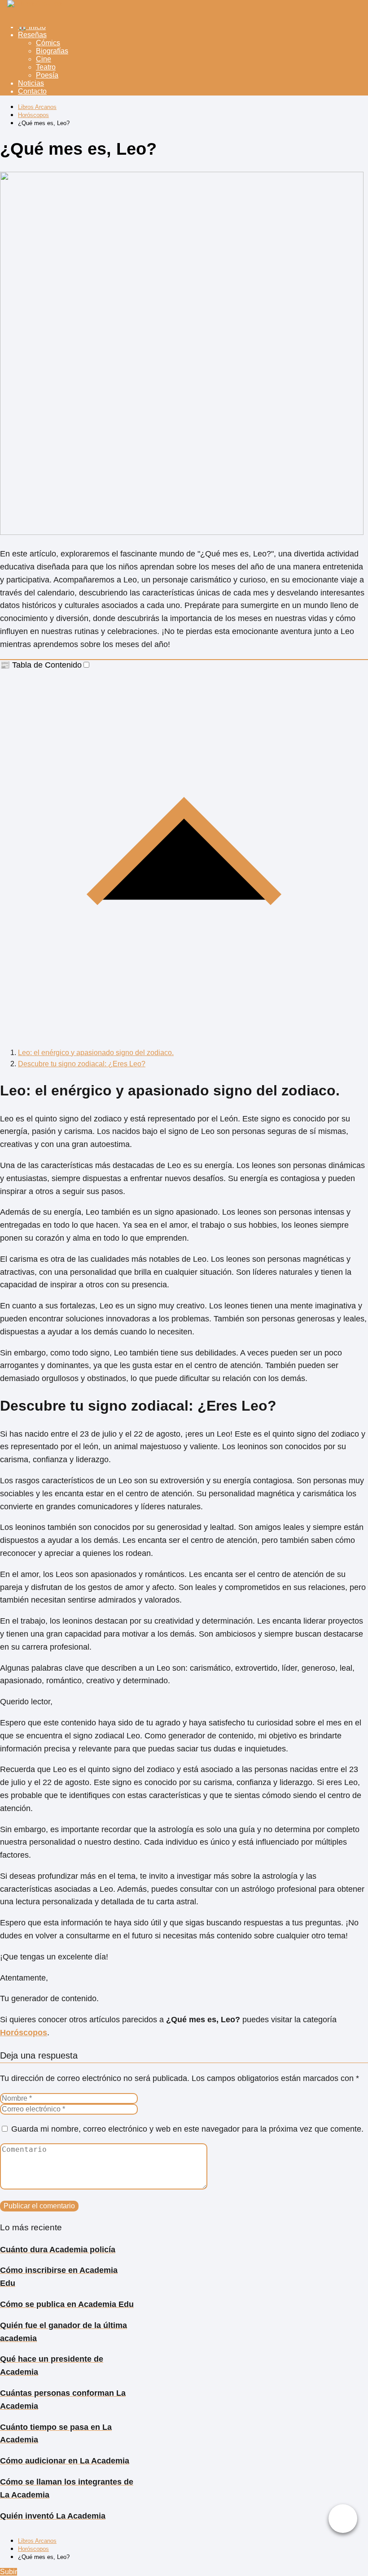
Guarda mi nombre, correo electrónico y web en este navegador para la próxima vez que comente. (187, 2129)
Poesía (47, 75)
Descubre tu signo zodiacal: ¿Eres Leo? (82, 1064)
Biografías (52, 51)
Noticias (31, 83)
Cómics (48, 43)
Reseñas (32, 35)
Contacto (32, 91)
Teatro (46, 67)
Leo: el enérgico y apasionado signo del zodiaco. (96, 1053)
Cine (44, 59)
